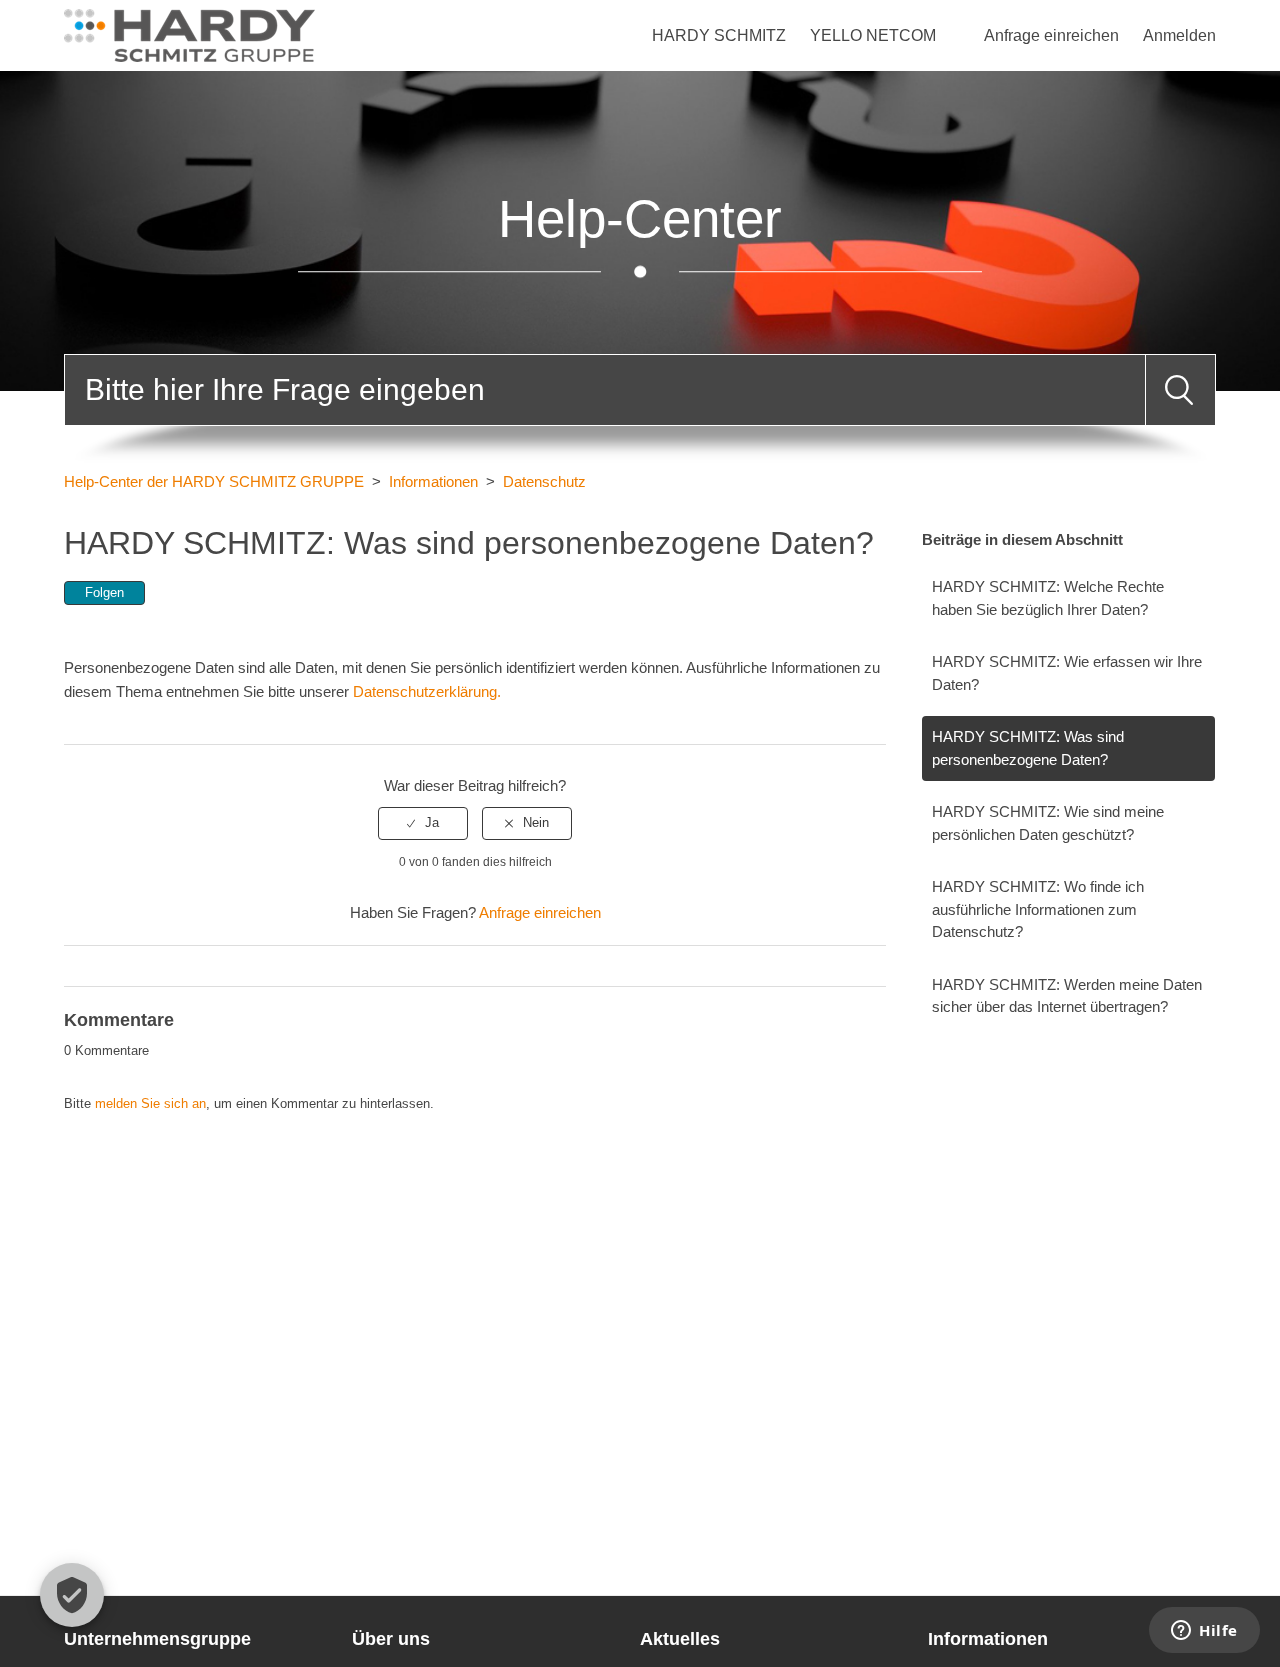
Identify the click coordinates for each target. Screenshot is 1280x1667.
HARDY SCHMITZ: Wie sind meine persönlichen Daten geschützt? (1048, 823)
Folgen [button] (104, 592)
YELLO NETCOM (873, 35)
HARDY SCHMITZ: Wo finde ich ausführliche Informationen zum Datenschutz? (1038, 909)
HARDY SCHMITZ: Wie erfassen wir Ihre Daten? (1067, 673)
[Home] (189, 33)
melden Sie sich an (150, 1103)
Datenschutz (544, 481)
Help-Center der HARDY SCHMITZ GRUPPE (214, 481)
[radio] (423, 823)
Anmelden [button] (1179, 35)
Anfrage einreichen (1051, 35)
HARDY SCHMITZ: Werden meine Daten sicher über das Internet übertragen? (1067, 996)
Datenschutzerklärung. (425, 691)
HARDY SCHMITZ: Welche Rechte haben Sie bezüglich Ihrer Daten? (1048, 598)
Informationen (433, 481)
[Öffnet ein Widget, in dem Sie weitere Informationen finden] (1204, 1632)
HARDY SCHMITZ (719, 35)
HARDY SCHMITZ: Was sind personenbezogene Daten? (1028, 748)
